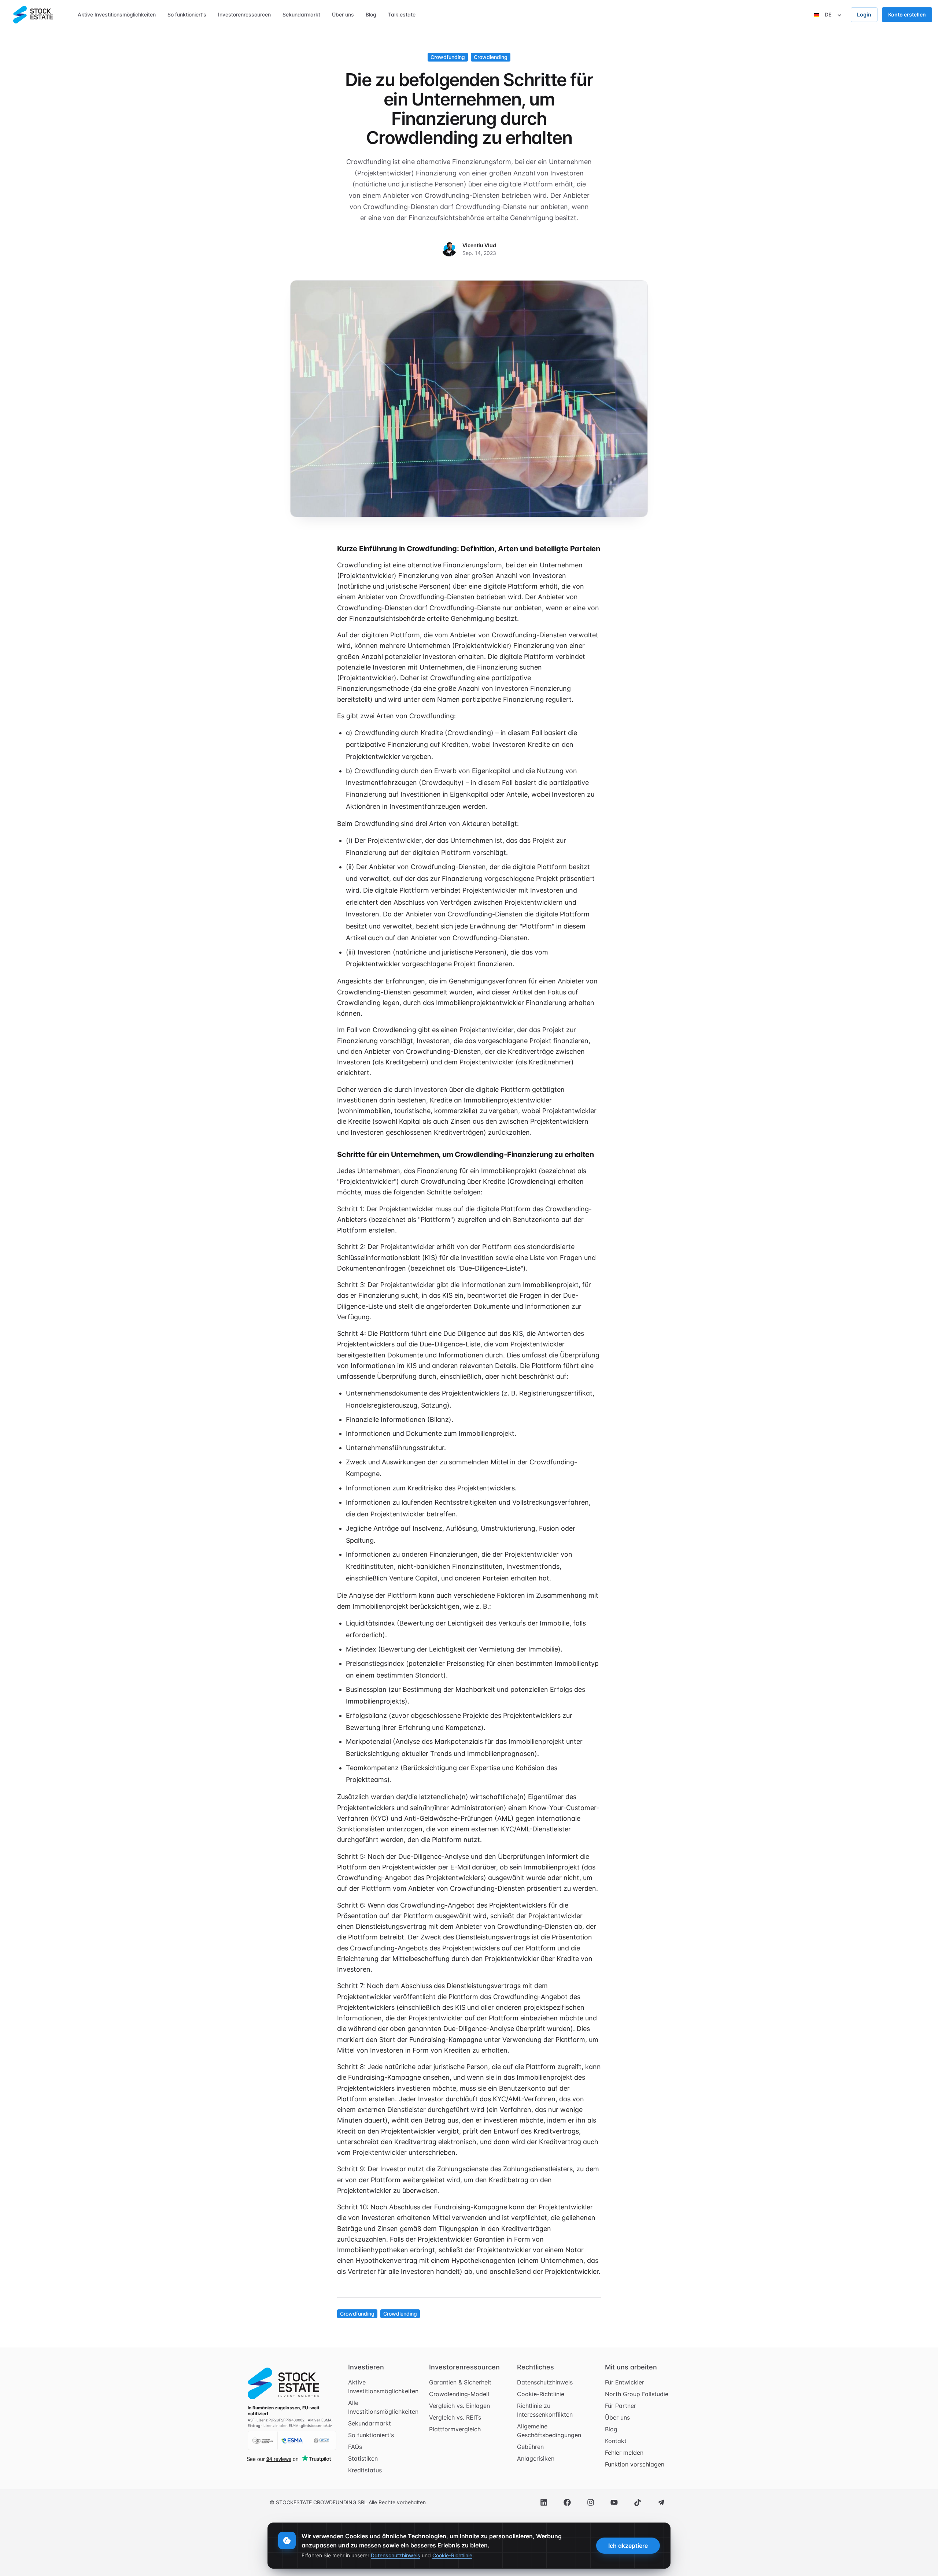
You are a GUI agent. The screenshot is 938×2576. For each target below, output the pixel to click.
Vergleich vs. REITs (455, 2417)
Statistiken (363, 2458)
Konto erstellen (907, 14)
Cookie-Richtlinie (541, 2394)
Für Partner (621, 2406)
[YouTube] (614, 2502)
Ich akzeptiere (628, 2546)
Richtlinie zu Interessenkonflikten (545, 2410)
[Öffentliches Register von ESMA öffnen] (292, 2440)
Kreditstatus (365, 2470)
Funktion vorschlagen (635, 2464)
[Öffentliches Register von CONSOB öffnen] (321, 2440)
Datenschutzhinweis (545, 2382)
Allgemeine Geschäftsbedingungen (549, 2431)
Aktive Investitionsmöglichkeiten (383, 2387)
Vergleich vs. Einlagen (459, 2406)
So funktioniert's (371, 2435)
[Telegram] (661, 2502)
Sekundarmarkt (370, 2423)
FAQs (355, 2447)
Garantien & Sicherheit (460, 2382)
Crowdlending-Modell (459, 2394)
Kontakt (616, 2441)
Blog (611, 2429)
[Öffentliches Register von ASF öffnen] (263, 2440)
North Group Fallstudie (637, 2394)
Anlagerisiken (536, 2458)
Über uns (617, 2417)
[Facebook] (567, 2502)
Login (864, 14)
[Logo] (33, 15)
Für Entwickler (625, 2382)
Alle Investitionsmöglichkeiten (383, 2407)
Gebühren (530, 2447)
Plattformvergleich (455, 2429)
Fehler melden (624, 2453)
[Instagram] (591, 2502)
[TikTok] (638, 2502)
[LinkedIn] (544, 2502)
